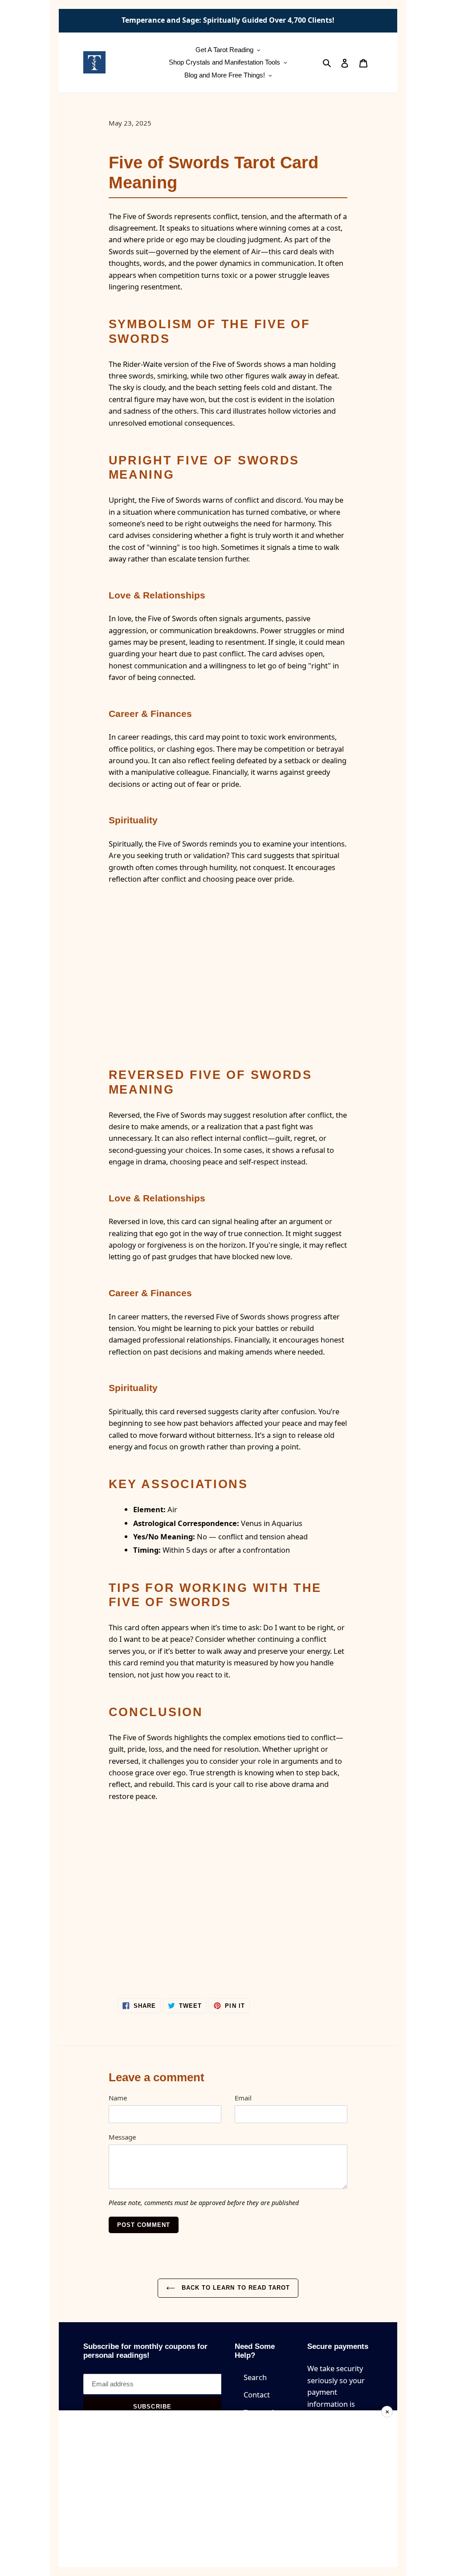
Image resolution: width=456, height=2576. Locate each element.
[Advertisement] (228, 2489)
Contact (257, 2395)
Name (118, 2098)
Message (122, 2137)
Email (243, 2098)
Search (255, 2377)
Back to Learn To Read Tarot (235, 2288)
